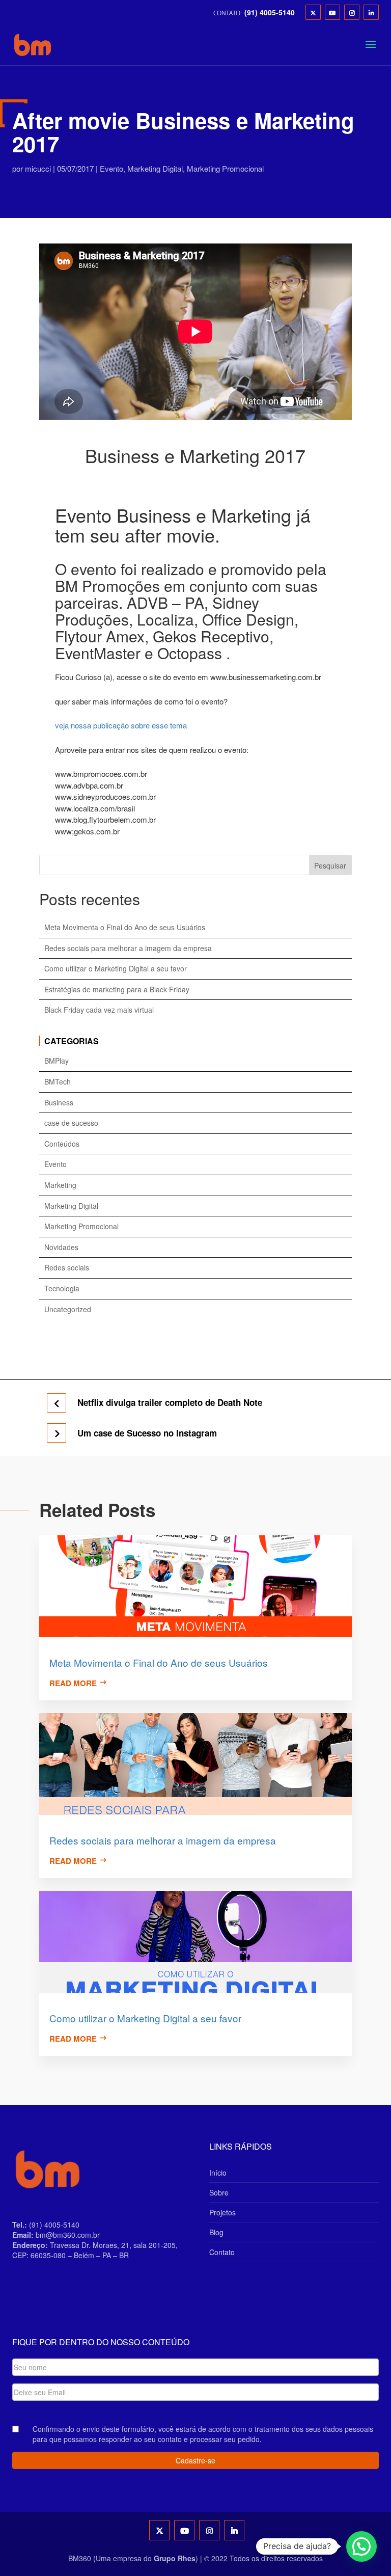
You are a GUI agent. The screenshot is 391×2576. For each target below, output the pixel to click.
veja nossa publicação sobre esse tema (121, 725)
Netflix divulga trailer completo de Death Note (170, 1403)
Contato (222, 2252)
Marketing (60, 1185)
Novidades (61, 1247)
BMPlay (57, 1061)
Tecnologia (62, 1289)
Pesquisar (330, 865)
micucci (38, 168)
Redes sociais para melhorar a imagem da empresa (128, 948)
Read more (73, 1683)
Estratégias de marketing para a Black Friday (117, 989)
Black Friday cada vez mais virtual (99, 1010)
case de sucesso (71, 1123)
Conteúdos (62, 1144)
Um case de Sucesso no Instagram (147, 1433)
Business (59, 1103)
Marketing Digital (155, 168)
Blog (216, 2232)
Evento (111, 168)
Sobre (219, 2192)
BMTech (58, 1082)
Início (218, 2173)
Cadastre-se (195, 2460)
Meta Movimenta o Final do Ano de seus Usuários (125, 927)
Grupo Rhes (175, 2558)
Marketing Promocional (225, 168)
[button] (361, 2546)
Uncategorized (68, 1309)
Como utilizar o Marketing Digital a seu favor (116, 969)
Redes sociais (67, 1268)
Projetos (222, 2212)
